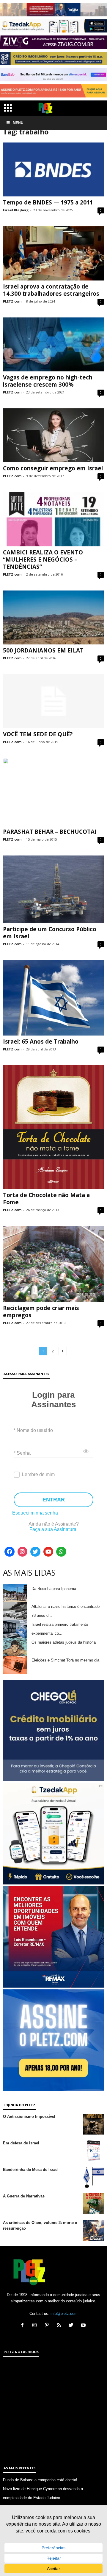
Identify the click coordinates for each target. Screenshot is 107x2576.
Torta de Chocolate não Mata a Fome (46, 1199)
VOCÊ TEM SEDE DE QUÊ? (38, 734)
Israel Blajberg (16, 210)
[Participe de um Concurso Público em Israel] (53, 889)
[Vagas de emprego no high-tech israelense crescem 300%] (53, 344)
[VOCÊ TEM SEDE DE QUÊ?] (53, 701)
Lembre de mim (38, 1474)
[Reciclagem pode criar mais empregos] (53, 1264)
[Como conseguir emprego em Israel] (53, 435)
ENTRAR (54, 1500)
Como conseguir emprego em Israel (53, 468)
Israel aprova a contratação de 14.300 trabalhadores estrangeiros (51, 290)
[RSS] (60, 2326)
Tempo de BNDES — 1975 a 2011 (48, 202)
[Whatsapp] (61, 1552)
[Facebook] (10, 1552)
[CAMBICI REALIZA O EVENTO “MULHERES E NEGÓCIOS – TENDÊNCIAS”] (53, 519)
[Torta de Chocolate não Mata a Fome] (53, 1127)
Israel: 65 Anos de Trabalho (41, 1041)
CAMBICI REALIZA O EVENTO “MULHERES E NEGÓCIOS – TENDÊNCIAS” (43, 559)
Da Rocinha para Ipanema (54, 1589)
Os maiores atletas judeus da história (64, 1642)
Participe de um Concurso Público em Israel (50, 933)
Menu (18, 123)
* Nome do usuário (33, 1430)
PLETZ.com (12, 301)
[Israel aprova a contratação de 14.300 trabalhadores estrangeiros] (53, 253)
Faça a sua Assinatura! (53, 1529)
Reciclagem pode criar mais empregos (41, 1312)
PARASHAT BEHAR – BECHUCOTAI (50, 832)
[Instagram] (23, 1552)
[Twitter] (35, 1552)
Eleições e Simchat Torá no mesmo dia (65, 1660)
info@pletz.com (64, 2314)
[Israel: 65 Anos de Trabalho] (53, 998)
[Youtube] (48, 1552)
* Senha (22, 1453)
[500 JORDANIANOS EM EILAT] (53, 617)
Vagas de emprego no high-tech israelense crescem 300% (48, 381)
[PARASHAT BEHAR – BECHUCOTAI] (53, 792)
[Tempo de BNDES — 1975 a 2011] (53, 169)
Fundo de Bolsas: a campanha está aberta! (40, 2480)
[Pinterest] (48, 2326)
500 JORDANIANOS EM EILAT (43, 650)
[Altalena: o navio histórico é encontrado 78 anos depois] (15, 1611)
